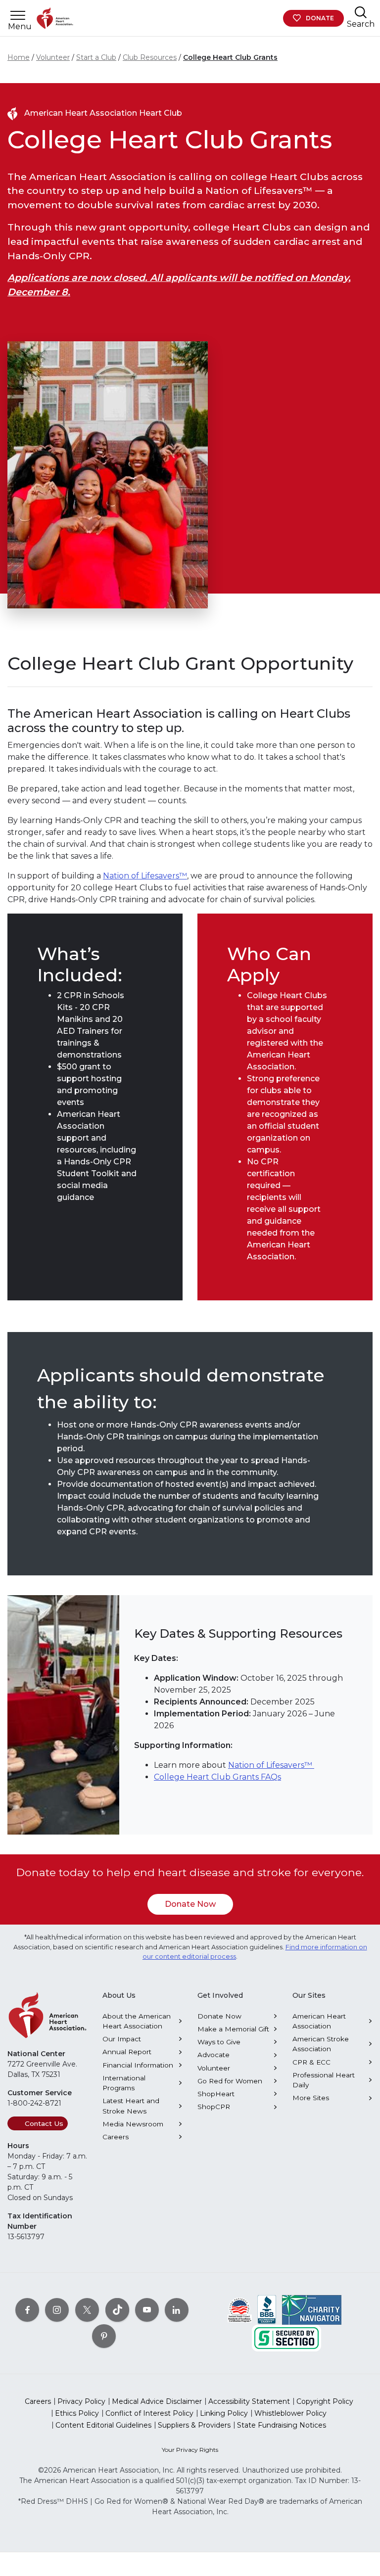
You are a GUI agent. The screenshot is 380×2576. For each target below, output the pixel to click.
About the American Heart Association (137, 2021)
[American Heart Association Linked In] (177, 2310)
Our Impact (122, 2039)
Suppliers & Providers (194, 2425)
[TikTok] (117, 2310)
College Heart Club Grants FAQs (217, 1777)
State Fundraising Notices (282, 2425)
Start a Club (96, 57)
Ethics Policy (77, 2413)
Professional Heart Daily (324, 2080)
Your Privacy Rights (190, 2450)
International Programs (124, 2083)
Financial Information (138, 2065)
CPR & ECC (311, 2062)
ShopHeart (216, 2094)
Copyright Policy (325, 2401)
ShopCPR (214, 2107)
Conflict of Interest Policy (149, 2413)
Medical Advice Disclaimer (157, 2401)
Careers (116, 2137)
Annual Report (127, 2052)
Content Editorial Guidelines (103, 2425)
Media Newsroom (133, 2124)
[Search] (361, 12)
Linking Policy (224, 2413)
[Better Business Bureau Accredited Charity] (267, 2309)
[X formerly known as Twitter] (87, 2310)
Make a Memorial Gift (233, 2029)
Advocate (214, 2055)
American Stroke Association (321, 2044)
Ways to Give (219, 2042)
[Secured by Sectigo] (286, 2338)
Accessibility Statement (249, 2401)
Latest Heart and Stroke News (131, 2106)
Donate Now (190, 1904)
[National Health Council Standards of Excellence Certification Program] (240, 2309)
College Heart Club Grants (230, 57)
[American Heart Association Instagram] (57, 2310)
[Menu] (18, 16)
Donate (320, 18)
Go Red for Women (230, 2081)
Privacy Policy (81, 2401)
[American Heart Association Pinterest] (104, 2336)
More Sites (311, 2098)
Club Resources (150, 57)
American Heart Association (319, 2021)
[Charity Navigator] (312, 2309)
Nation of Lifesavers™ (145, 876)
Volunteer (53, 57)
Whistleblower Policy (290, 2413)
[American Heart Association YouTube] (147, 2310)
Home (19, 57)
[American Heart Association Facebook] (27, 2310)
